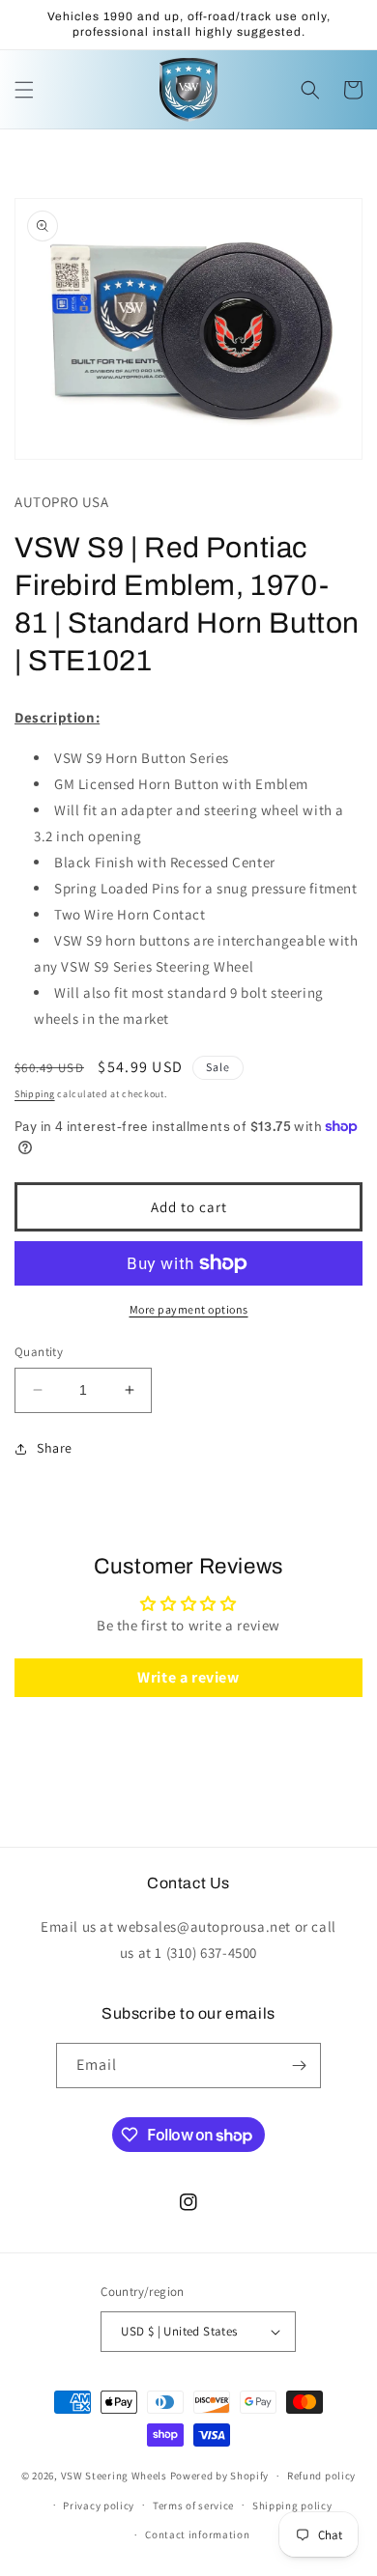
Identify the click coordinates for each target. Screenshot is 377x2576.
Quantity (39, 1352)
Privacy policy (99, 2505)
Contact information (197, 2534)
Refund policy (321, 2476)
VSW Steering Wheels (114, 2476)
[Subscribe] (299, 2066)
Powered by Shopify (220, 2476)
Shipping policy (292, 2505)
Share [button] (55, 1448)
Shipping (35, 1094)
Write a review (188, 1677)
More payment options (189, 1309)
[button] (24, 90)
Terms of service (193, 2505)
